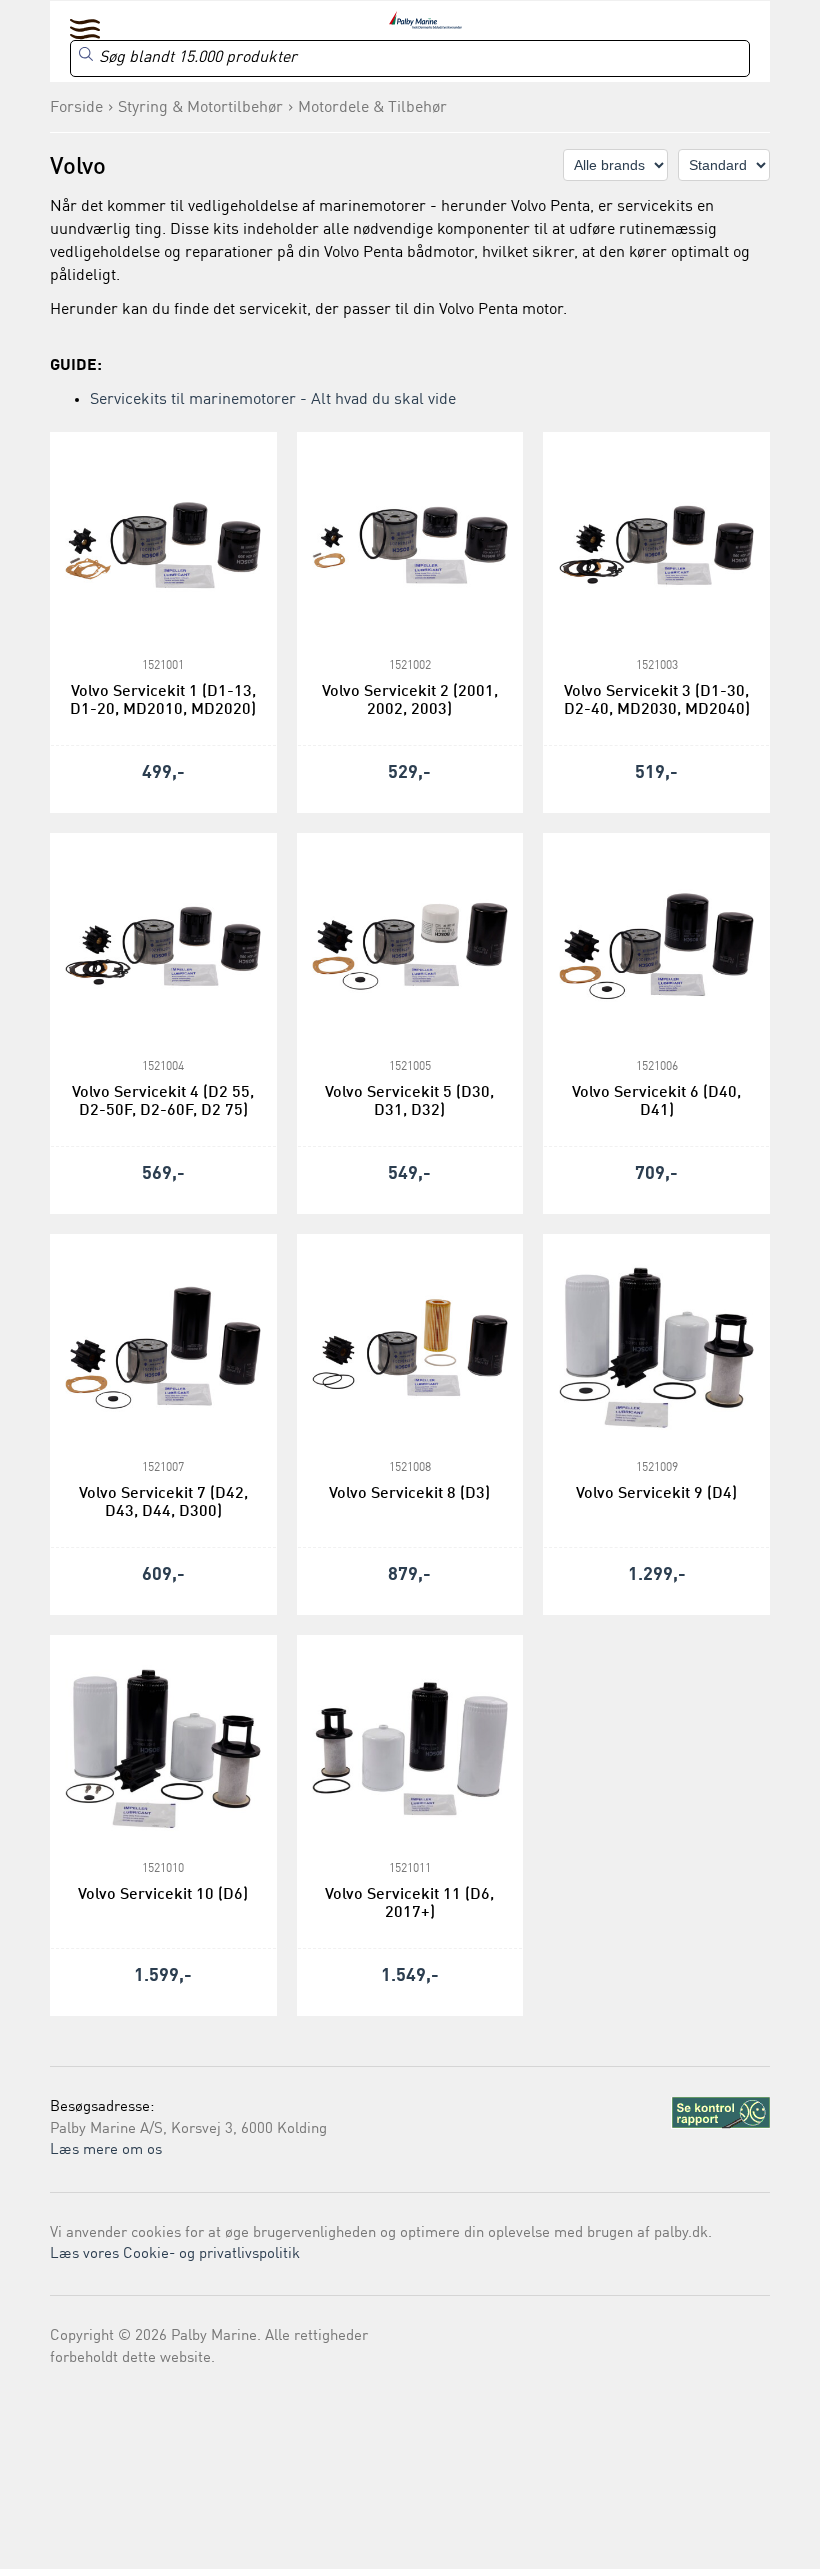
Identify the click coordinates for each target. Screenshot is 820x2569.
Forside (76, 108)
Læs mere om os (106, 2150)
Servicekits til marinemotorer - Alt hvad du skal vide (273, 400)
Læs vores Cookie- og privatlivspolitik (175, 2254)
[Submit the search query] (86, 54)
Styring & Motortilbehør (200, 108)
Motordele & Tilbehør (372, 108)
